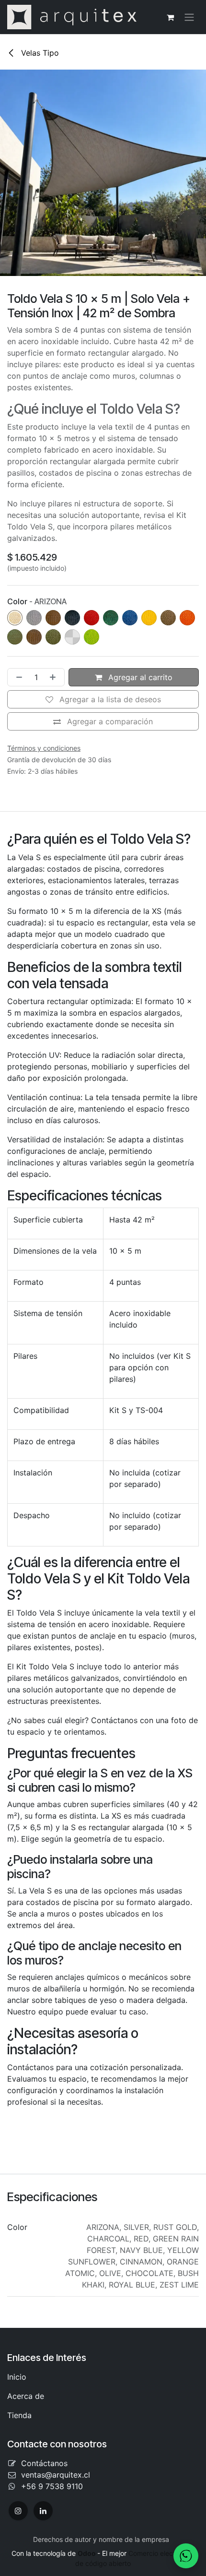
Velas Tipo (39, 53)
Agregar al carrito (139, 677)
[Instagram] (18, 2511)
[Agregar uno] (55, 677)
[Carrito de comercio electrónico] (170, 17)
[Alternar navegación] (189, 17)
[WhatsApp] (186, 2556)
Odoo (87, 2553)
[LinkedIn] (43, 2511)
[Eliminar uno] (17, 677)
